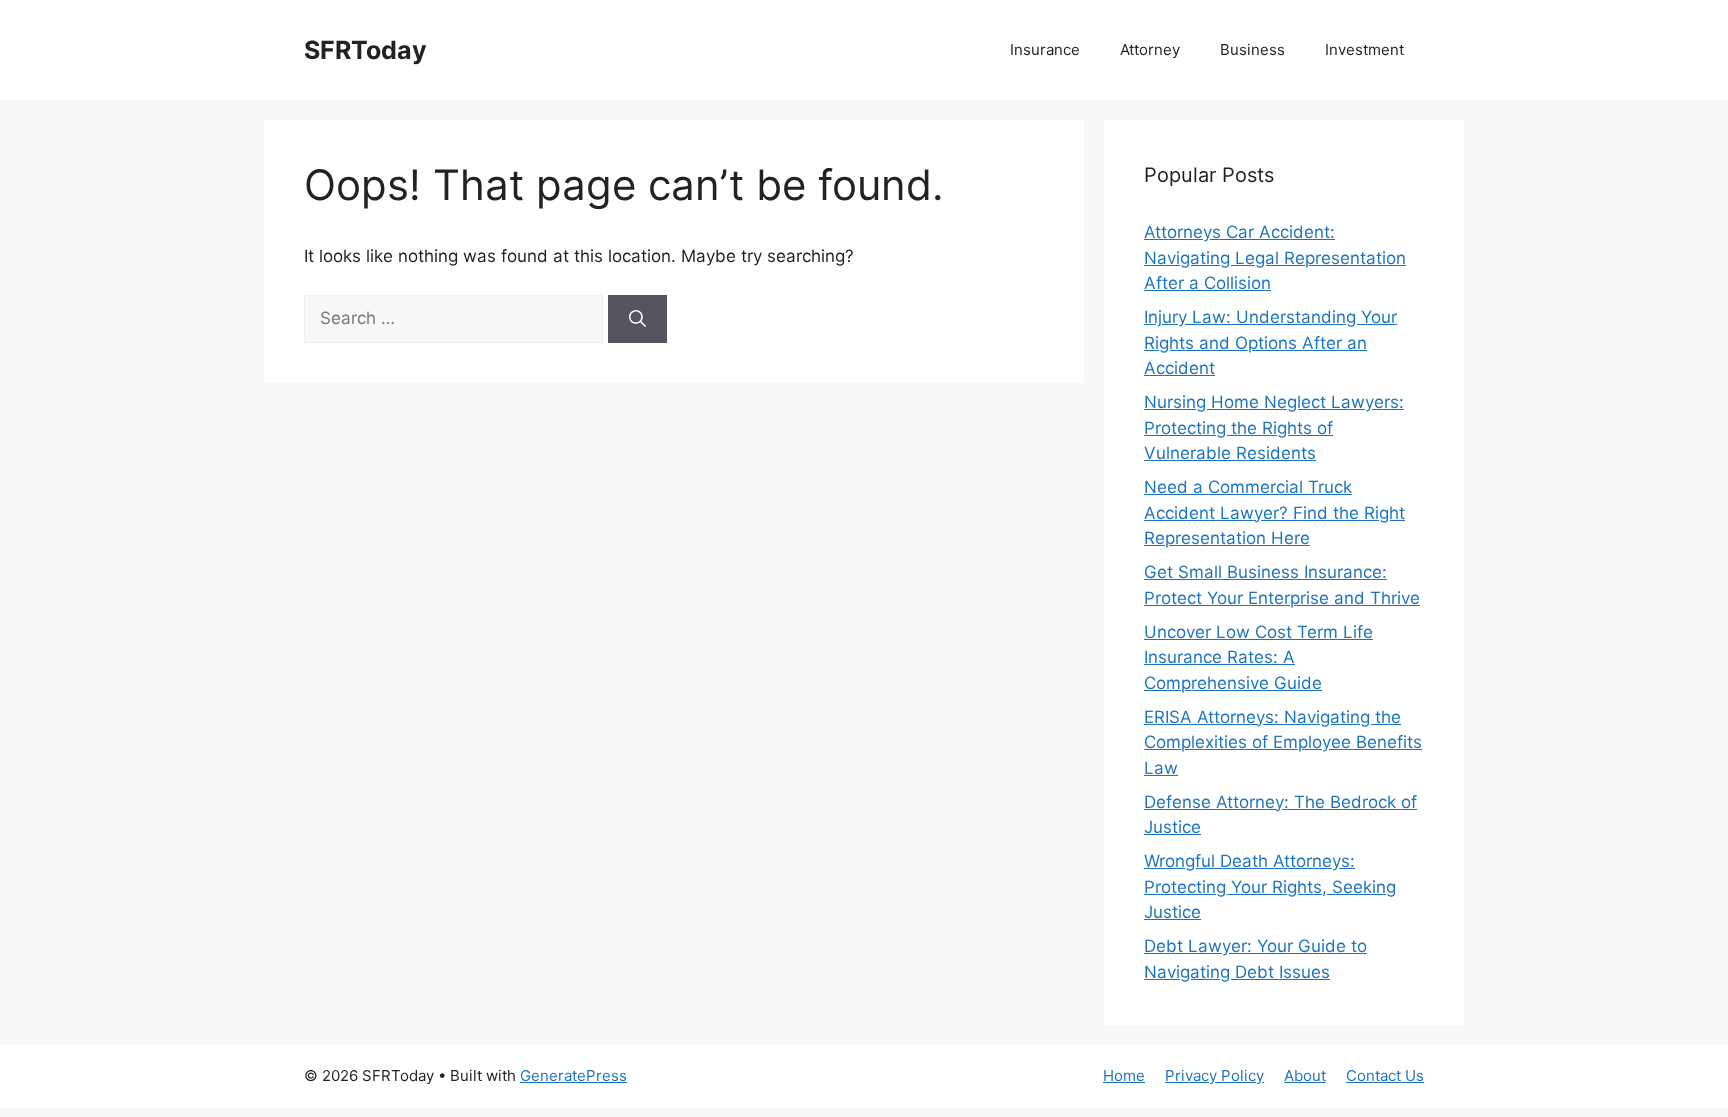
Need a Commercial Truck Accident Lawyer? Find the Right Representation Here (1274, 512)
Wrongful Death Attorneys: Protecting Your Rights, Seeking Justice (1270, 886)
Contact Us (1385, 1075)
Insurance (1045, 49)
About (1305, 1075)
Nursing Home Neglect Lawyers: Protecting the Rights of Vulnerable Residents (1274, 427)
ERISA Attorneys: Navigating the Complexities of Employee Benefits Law (1283, 742)
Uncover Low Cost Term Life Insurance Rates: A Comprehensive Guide (1258, 657)
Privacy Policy (1214, 1075)
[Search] (637, 319)
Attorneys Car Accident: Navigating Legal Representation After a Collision (1275, 257)
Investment (1364, 49)
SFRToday (365, 50)
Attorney (1150, 49)
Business (1252, 49)
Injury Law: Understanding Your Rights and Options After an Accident (1270, 342)
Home (1124, 1075)
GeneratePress (573, 1075)
